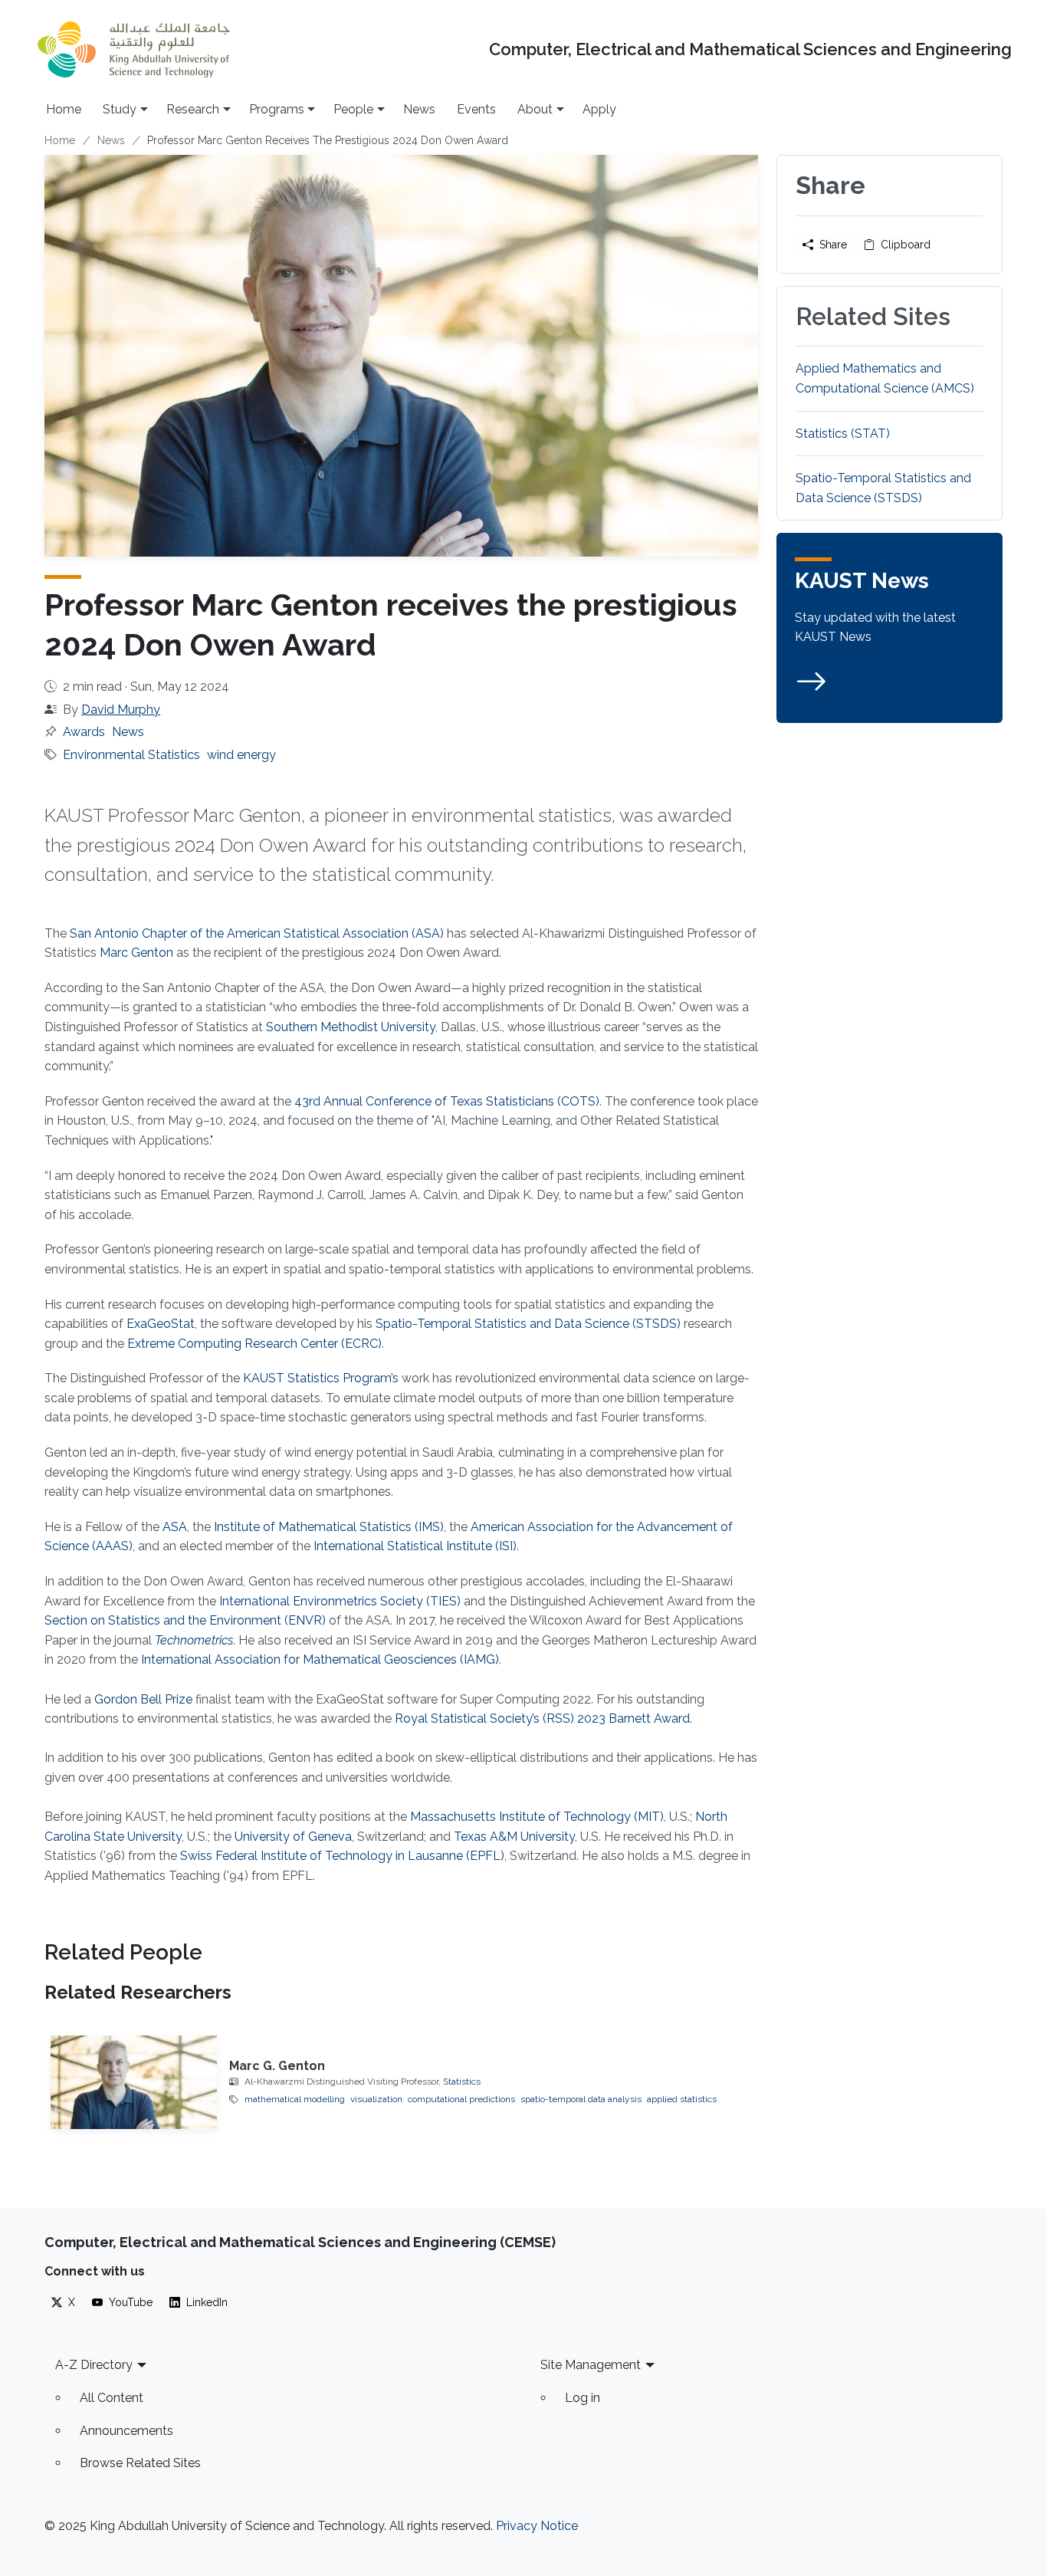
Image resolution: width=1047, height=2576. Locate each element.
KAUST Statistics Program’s (321, 1378)
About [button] (535, 109)
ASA (175, 1527)
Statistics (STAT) (843, 434)
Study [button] (120, 109)
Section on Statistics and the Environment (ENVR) (185, 1620)
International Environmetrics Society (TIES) (340, 1601)
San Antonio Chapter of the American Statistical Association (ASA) (257, 933)
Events (476, 109)
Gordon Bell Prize (143, 1699)
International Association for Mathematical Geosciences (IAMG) (320, 1659)
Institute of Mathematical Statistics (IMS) (329, 1527)
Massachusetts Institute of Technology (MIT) (537, 1817)
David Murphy (121, 710)
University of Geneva (293, 1837)
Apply (599, 109)
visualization (376, 2099)
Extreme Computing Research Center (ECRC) (254, 1344)
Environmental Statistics (131, 755)
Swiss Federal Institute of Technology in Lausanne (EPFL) (342, 1856)
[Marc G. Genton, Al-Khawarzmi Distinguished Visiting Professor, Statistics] (134, 2082)
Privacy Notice (537, 2526)
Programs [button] (277, 109)
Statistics (462, 2081)
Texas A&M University (514, 1837)
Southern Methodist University (351, 1027)
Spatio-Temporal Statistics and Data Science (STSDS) (528, 1324)
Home (64, 109)
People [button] (353, 109)
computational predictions (461, 2099)
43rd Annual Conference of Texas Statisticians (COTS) (447, 1101)
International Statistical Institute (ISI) (415, 1546)
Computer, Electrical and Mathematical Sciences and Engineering (750, 49)
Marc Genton (136, 953)
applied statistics (682, 2099)
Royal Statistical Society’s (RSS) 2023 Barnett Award (542, 1718)
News (419, 109)
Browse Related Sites (140, 2463)
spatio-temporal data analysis (581, 2099)
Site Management (591, 2365)
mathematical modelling (295, 2099)
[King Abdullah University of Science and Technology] (133, 49)
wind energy (241, 755)
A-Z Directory (94, 2365)
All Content (112, 2398)
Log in (583, 2398)
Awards (84, 732)
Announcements (126, 2431)
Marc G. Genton (277, 2066)
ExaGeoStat (161, 1324)
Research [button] (193, 109)
